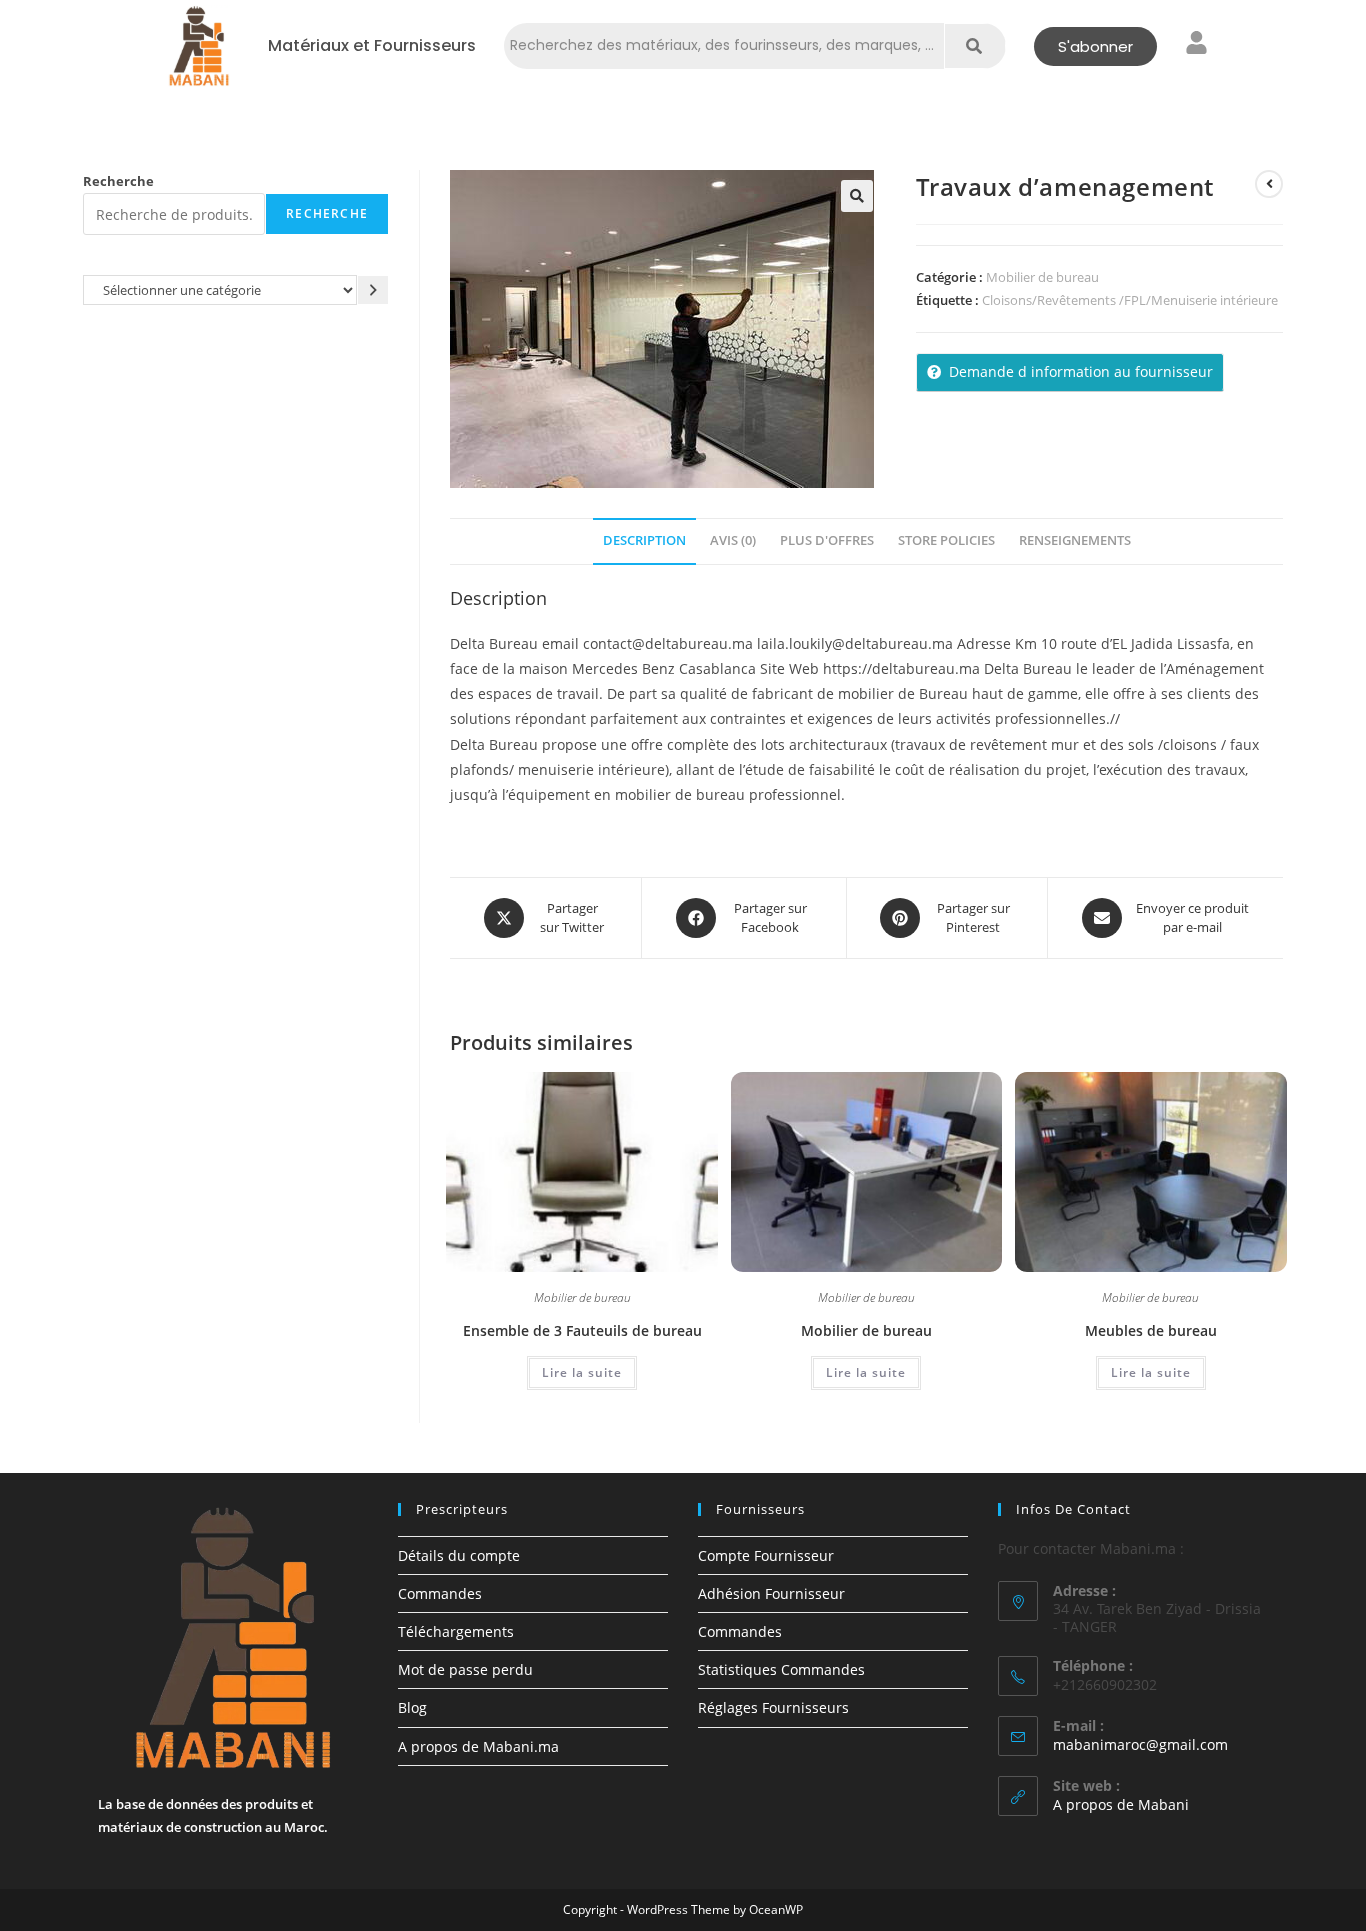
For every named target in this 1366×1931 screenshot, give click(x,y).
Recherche (118, 181)
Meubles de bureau (1151, 1330)
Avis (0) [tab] (733, 540)
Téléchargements (456, 1631)
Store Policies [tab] (946, 540)
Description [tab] (644, 540)
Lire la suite (582, 1372)
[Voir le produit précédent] (1269, 184)
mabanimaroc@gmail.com (1140, 1744)
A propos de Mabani (1121, 1804)
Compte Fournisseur (766, 1555)
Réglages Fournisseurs (773, 1707)
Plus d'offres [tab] (827, 540)
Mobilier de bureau (1042, 277)
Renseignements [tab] (1075, 540)
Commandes (440, 1593)
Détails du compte (459, 1555)
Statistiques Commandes (781, 1669)
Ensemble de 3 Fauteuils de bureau (582, 1330)
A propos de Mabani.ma (478, 1746)
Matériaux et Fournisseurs (372, 46)
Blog (412, 1707)
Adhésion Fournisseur (771, 1593)
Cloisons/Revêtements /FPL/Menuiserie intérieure (1130, 300)
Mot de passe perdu (465, 1669)
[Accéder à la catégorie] (373, 289)
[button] (857, 196)
